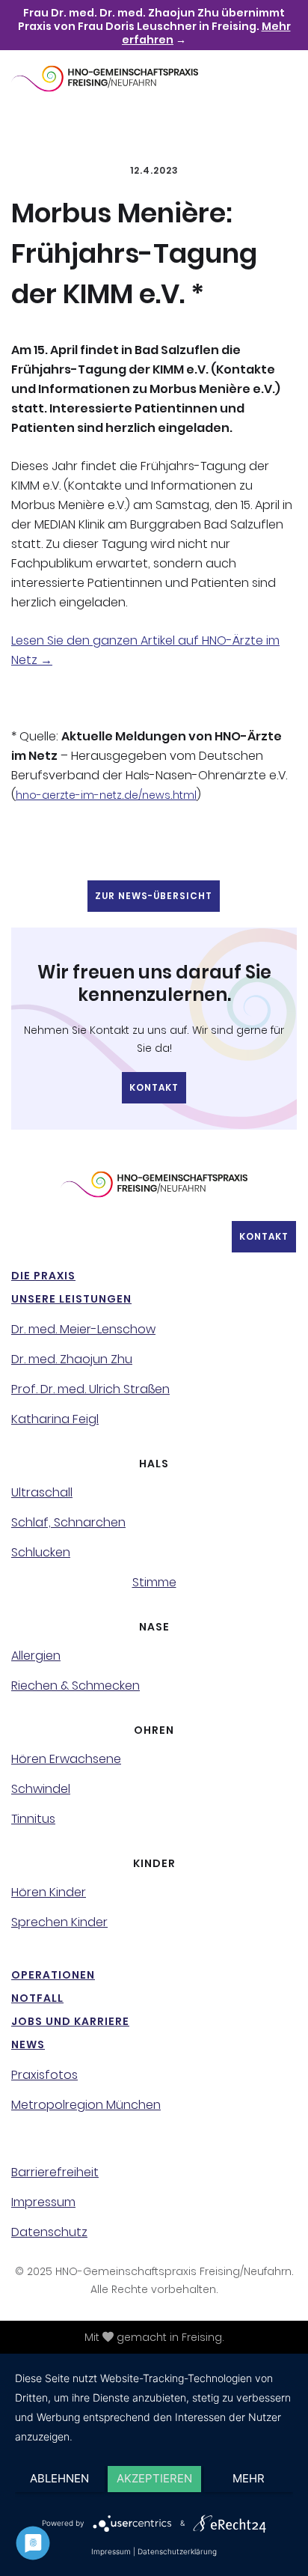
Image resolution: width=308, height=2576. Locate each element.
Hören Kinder (49, 1893)
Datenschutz (49, 2232)
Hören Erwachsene (66, 1759)
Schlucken (41, 1553)
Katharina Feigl (55, 1419)
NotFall (37, 1998)
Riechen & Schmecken (76, 1686)
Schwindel (41, 1789)
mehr (249, 2478)
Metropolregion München (86, 2105)
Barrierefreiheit (55, 2172)
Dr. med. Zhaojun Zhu (72, 1359)
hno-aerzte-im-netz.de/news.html (106, 795)
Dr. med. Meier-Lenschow (83, 1330)
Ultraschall (42, 1493)
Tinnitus (33, 1819)
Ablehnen (59, 2478)
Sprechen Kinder (59, 1922)
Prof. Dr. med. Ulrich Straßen (90, 1389)
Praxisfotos (44, 2075)
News (28, 2044)
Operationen (53, 1975)
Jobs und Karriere (70, 2021)
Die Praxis (43, 1276)
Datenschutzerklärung (177, 2551)
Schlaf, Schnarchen (68, 1523)
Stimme (154, 1583)
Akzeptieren (154, 2478)
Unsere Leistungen (71, 1299)
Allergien (36, 1656)
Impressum (43, 2202)
